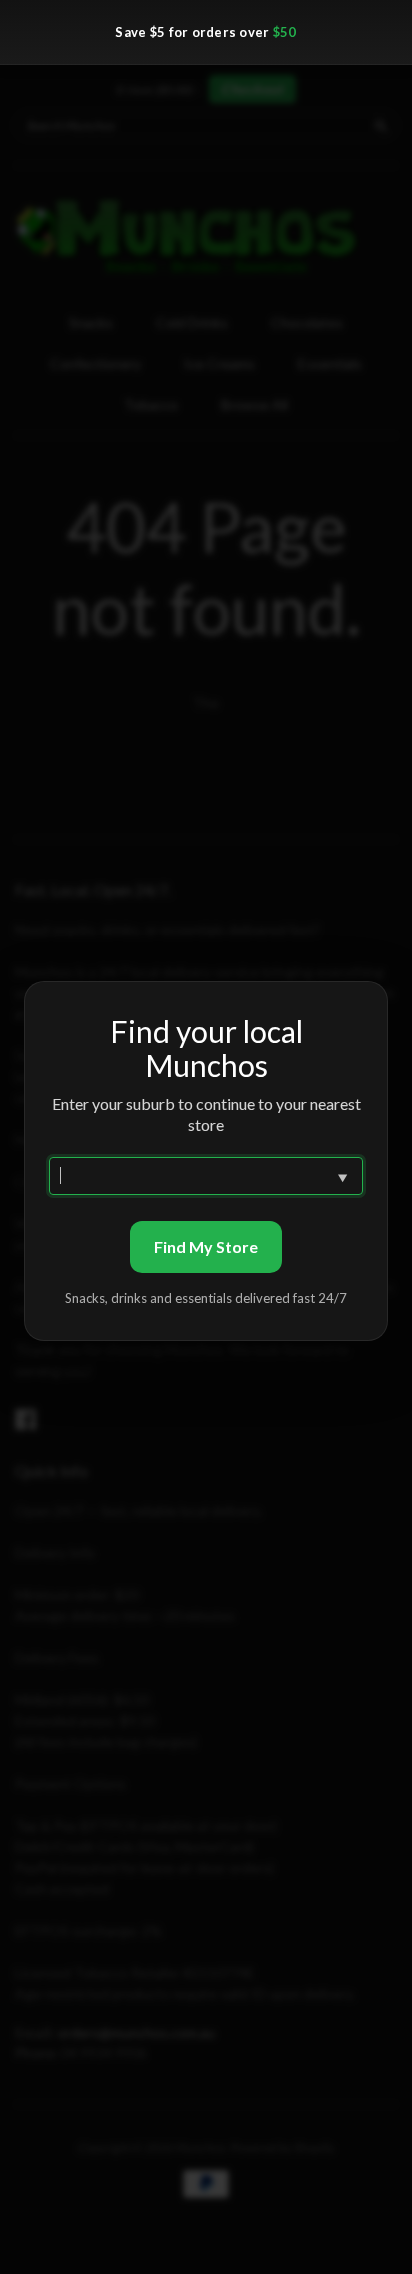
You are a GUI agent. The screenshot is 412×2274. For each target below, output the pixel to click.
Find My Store (206, 1246)
